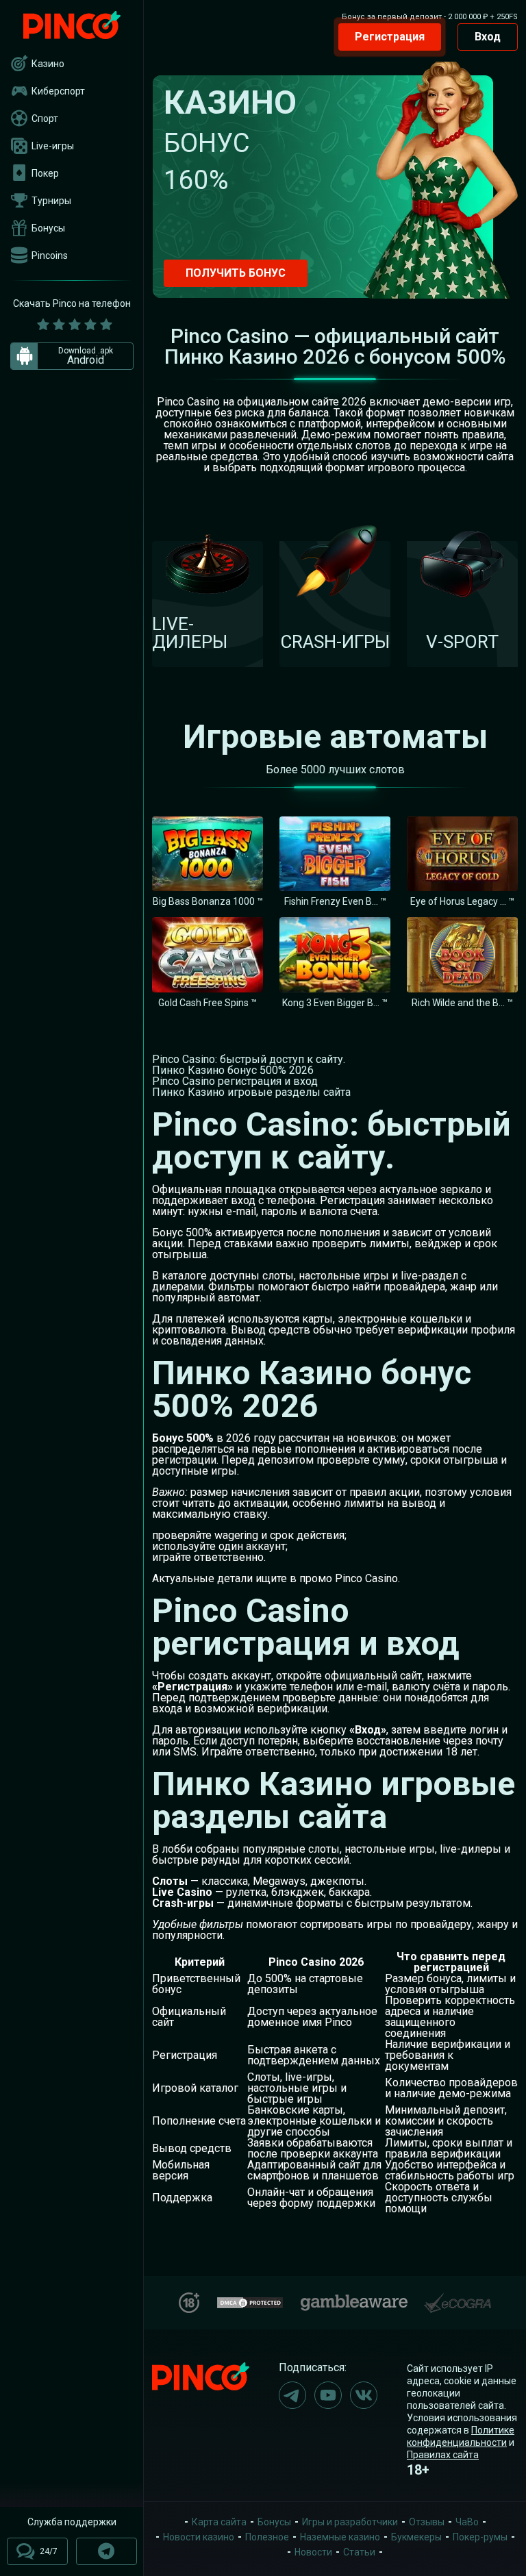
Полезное (267, 2537)
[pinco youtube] (328, 2395)
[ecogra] (458, 2298)
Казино (48, 64)
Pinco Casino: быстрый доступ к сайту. (249, 1059)
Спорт (45, 118)
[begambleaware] (354, 2300)
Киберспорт (58, 91)
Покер (45, 173)
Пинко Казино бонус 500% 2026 (233, 1070)
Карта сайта (219, 2522)
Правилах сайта (443, 2455)
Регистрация (390, 37)
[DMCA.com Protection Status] (250, 2301)
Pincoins (50, 255)
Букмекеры (416, 2537)
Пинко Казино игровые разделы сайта (251, 1092)
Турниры (51, 201)
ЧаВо (467, 2522)
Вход (488, 37)
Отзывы (427, 2522)
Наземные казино (340, 2537)
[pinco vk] (364, 2395)
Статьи (359, 2552)
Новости (313, 2552)
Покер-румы (480, 2537)
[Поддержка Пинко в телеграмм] (107, 2551)
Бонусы (48, 228)
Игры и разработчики (350, 2522)
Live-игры (53, 146)
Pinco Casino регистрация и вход (235, 1081)
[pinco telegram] (292, 2395)
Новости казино (199, 2537)
